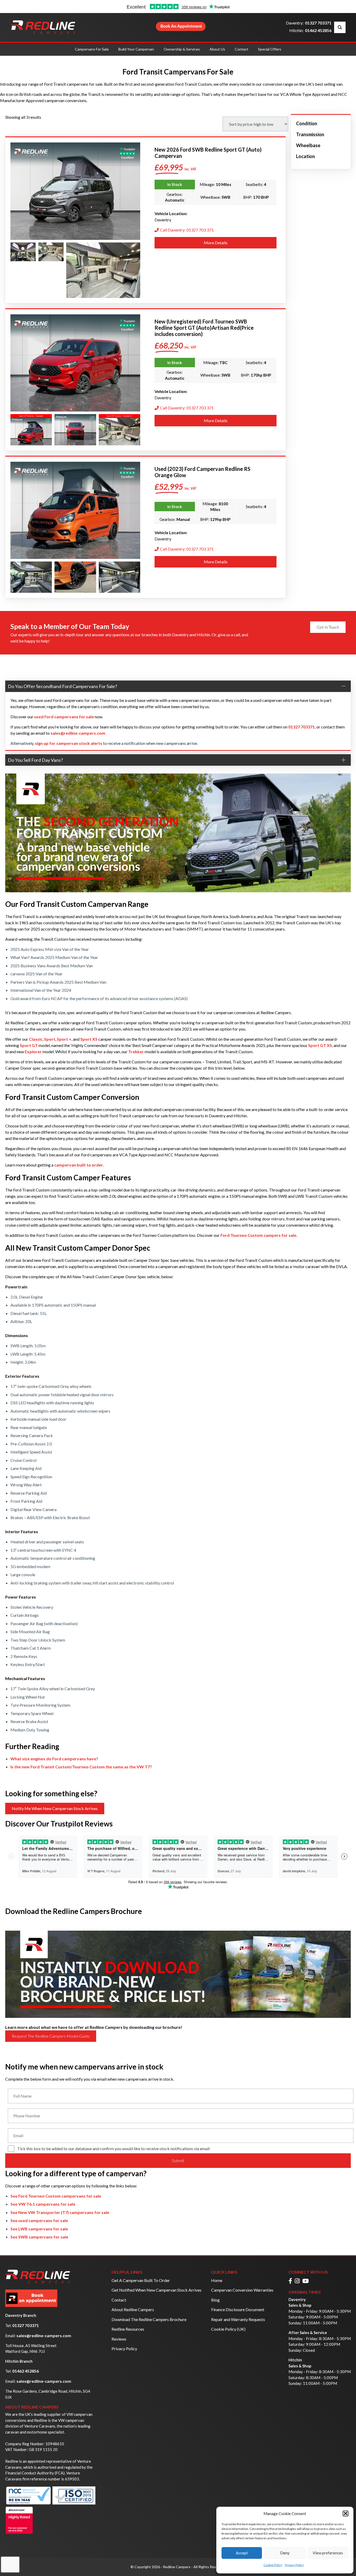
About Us (217, 49)
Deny (285, 2553)
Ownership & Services (182, 49)
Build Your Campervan (136, 49)
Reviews (119, 2339)
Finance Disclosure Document (238, 2309)
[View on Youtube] (306, 2281)
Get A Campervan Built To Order (141, 2280)
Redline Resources (128, 2329)
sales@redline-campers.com (44, 2335)
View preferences (328, 2553)
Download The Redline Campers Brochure (149, 2319)
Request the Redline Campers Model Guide (51, 2036)
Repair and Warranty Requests (238, 2319)
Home (217, 2280)
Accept (242, 2553)
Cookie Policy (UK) (228, 2329)
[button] (346, 2513)
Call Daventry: (187, 230)
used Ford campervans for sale (64, 717)
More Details (216, 243)
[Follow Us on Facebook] (290, 2281)
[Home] (43, 27)
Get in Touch (328, 627)
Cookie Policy (273, 2565)
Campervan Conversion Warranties (242, 2290)
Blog (215, 2300)
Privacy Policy (294, 2565)
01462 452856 (318, 30)
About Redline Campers (133, 2309)
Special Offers (270, 49)
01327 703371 (318, 23)
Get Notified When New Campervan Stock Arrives (156, 2290)
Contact (242, 49)
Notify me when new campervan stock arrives (55, 1808)
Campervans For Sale (92, 49)
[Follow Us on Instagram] (297, 2281)
